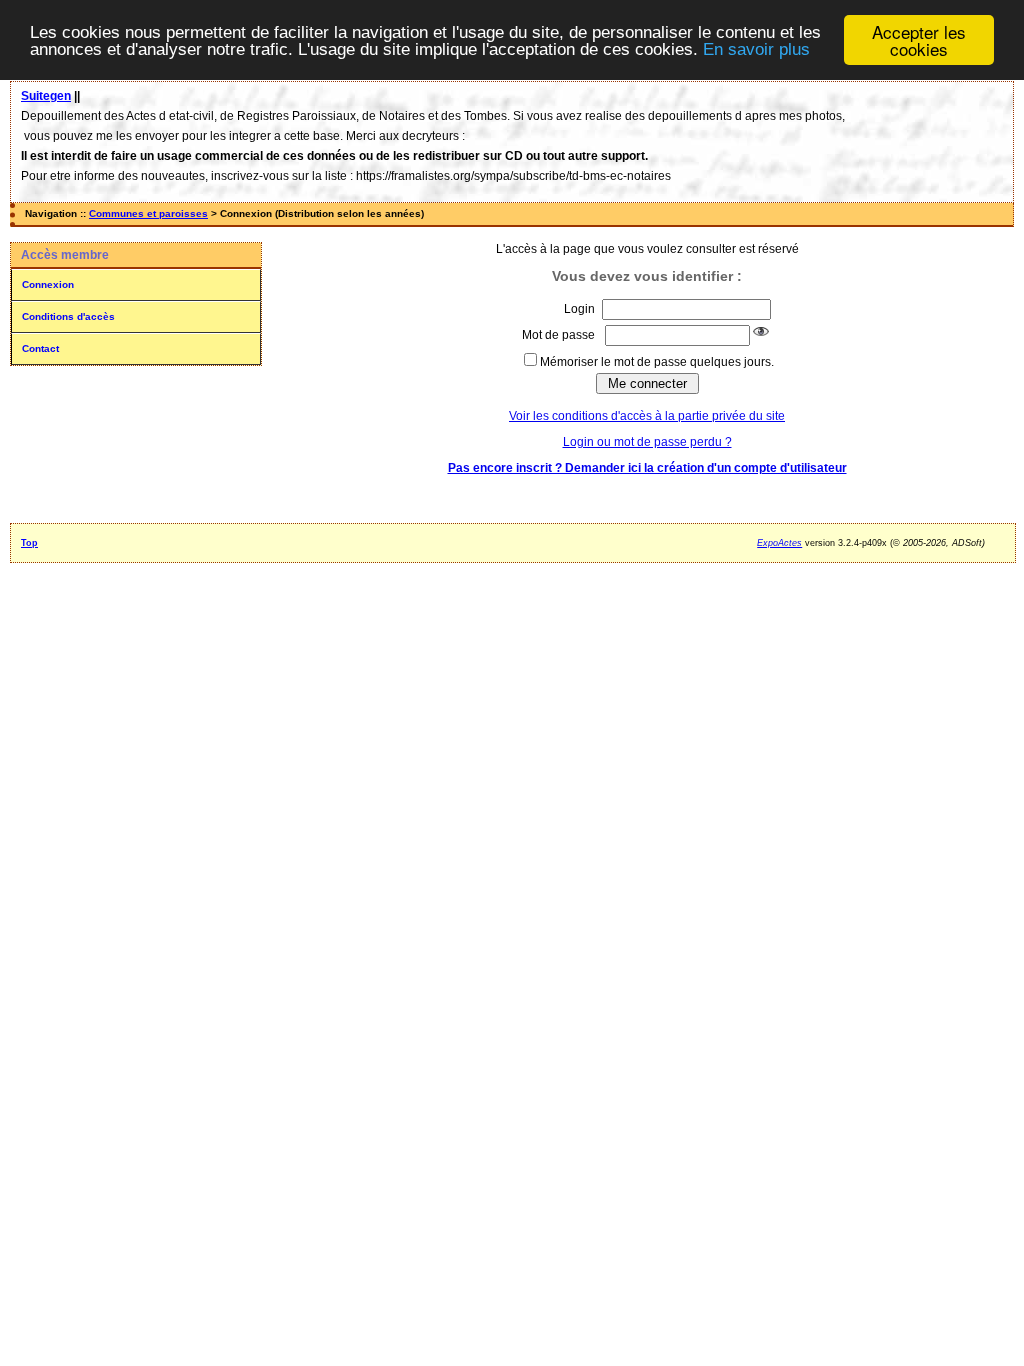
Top (29, 543)
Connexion (48, 284)
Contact (40, 348)
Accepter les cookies (919, 40)
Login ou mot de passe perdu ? (647, 442)
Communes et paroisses (148, 213)
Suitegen (46, 96)
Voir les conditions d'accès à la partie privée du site (647, 416)
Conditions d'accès (68, 316)
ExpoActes (779, 543)
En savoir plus (756, 49)
